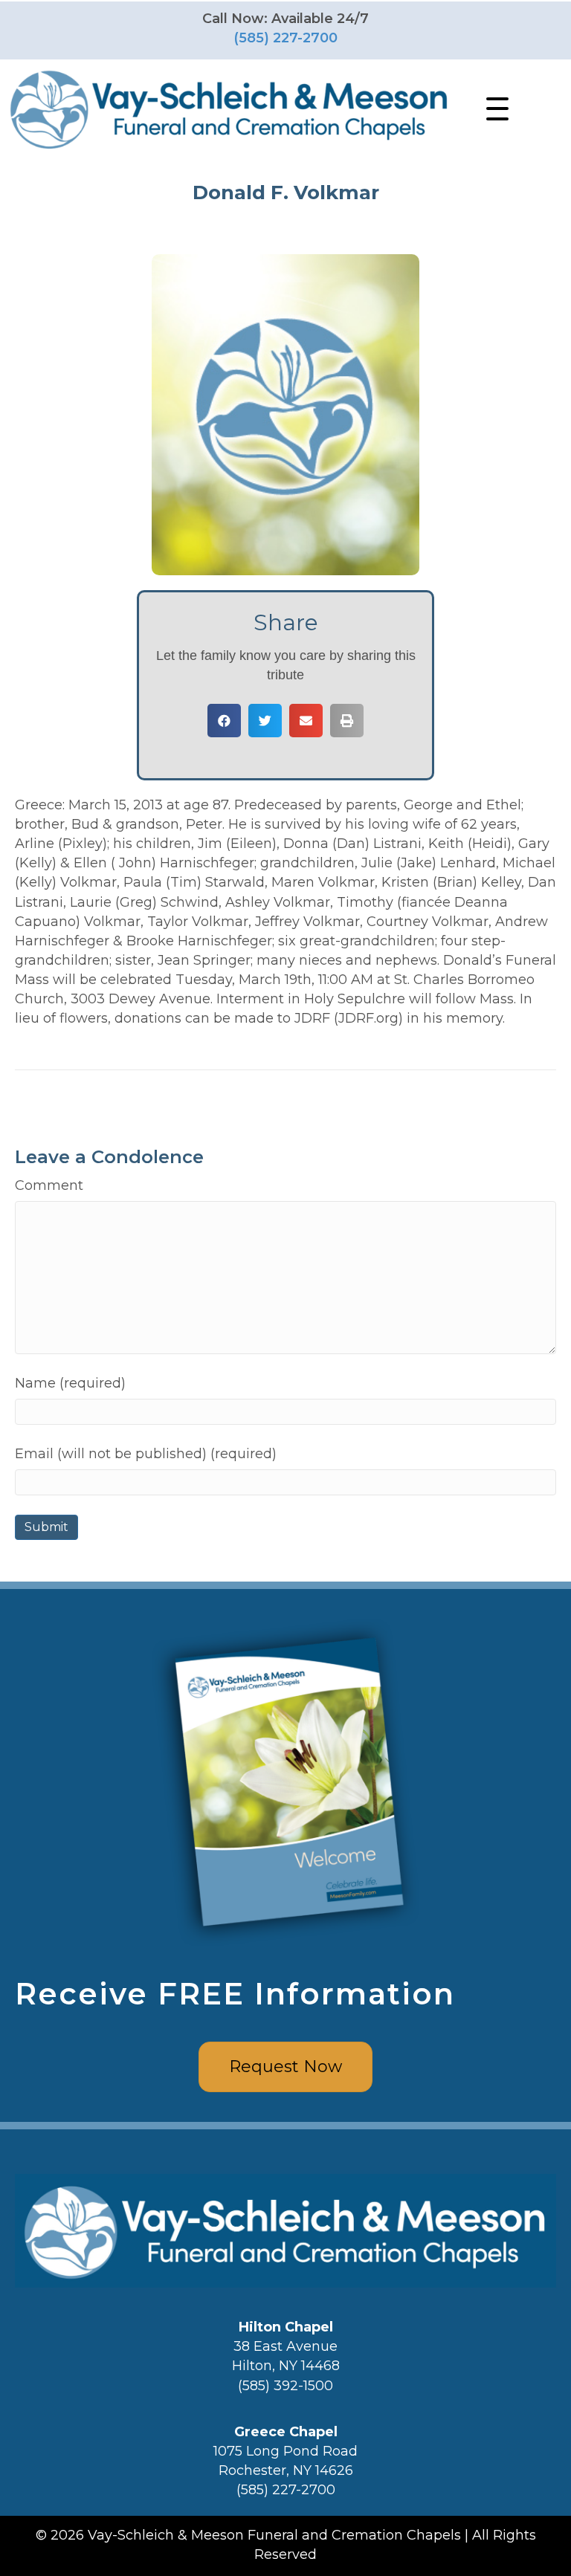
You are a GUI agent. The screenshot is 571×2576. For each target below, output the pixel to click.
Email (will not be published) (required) (146, 1454)
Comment (49, 1185)
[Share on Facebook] (224, 721)
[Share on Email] (306, 721)
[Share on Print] (347, 721)
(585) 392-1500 (285, 2386)
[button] (494, 109)
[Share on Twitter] (265, 721)
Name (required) (70, 1383)
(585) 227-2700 (285, 38)
